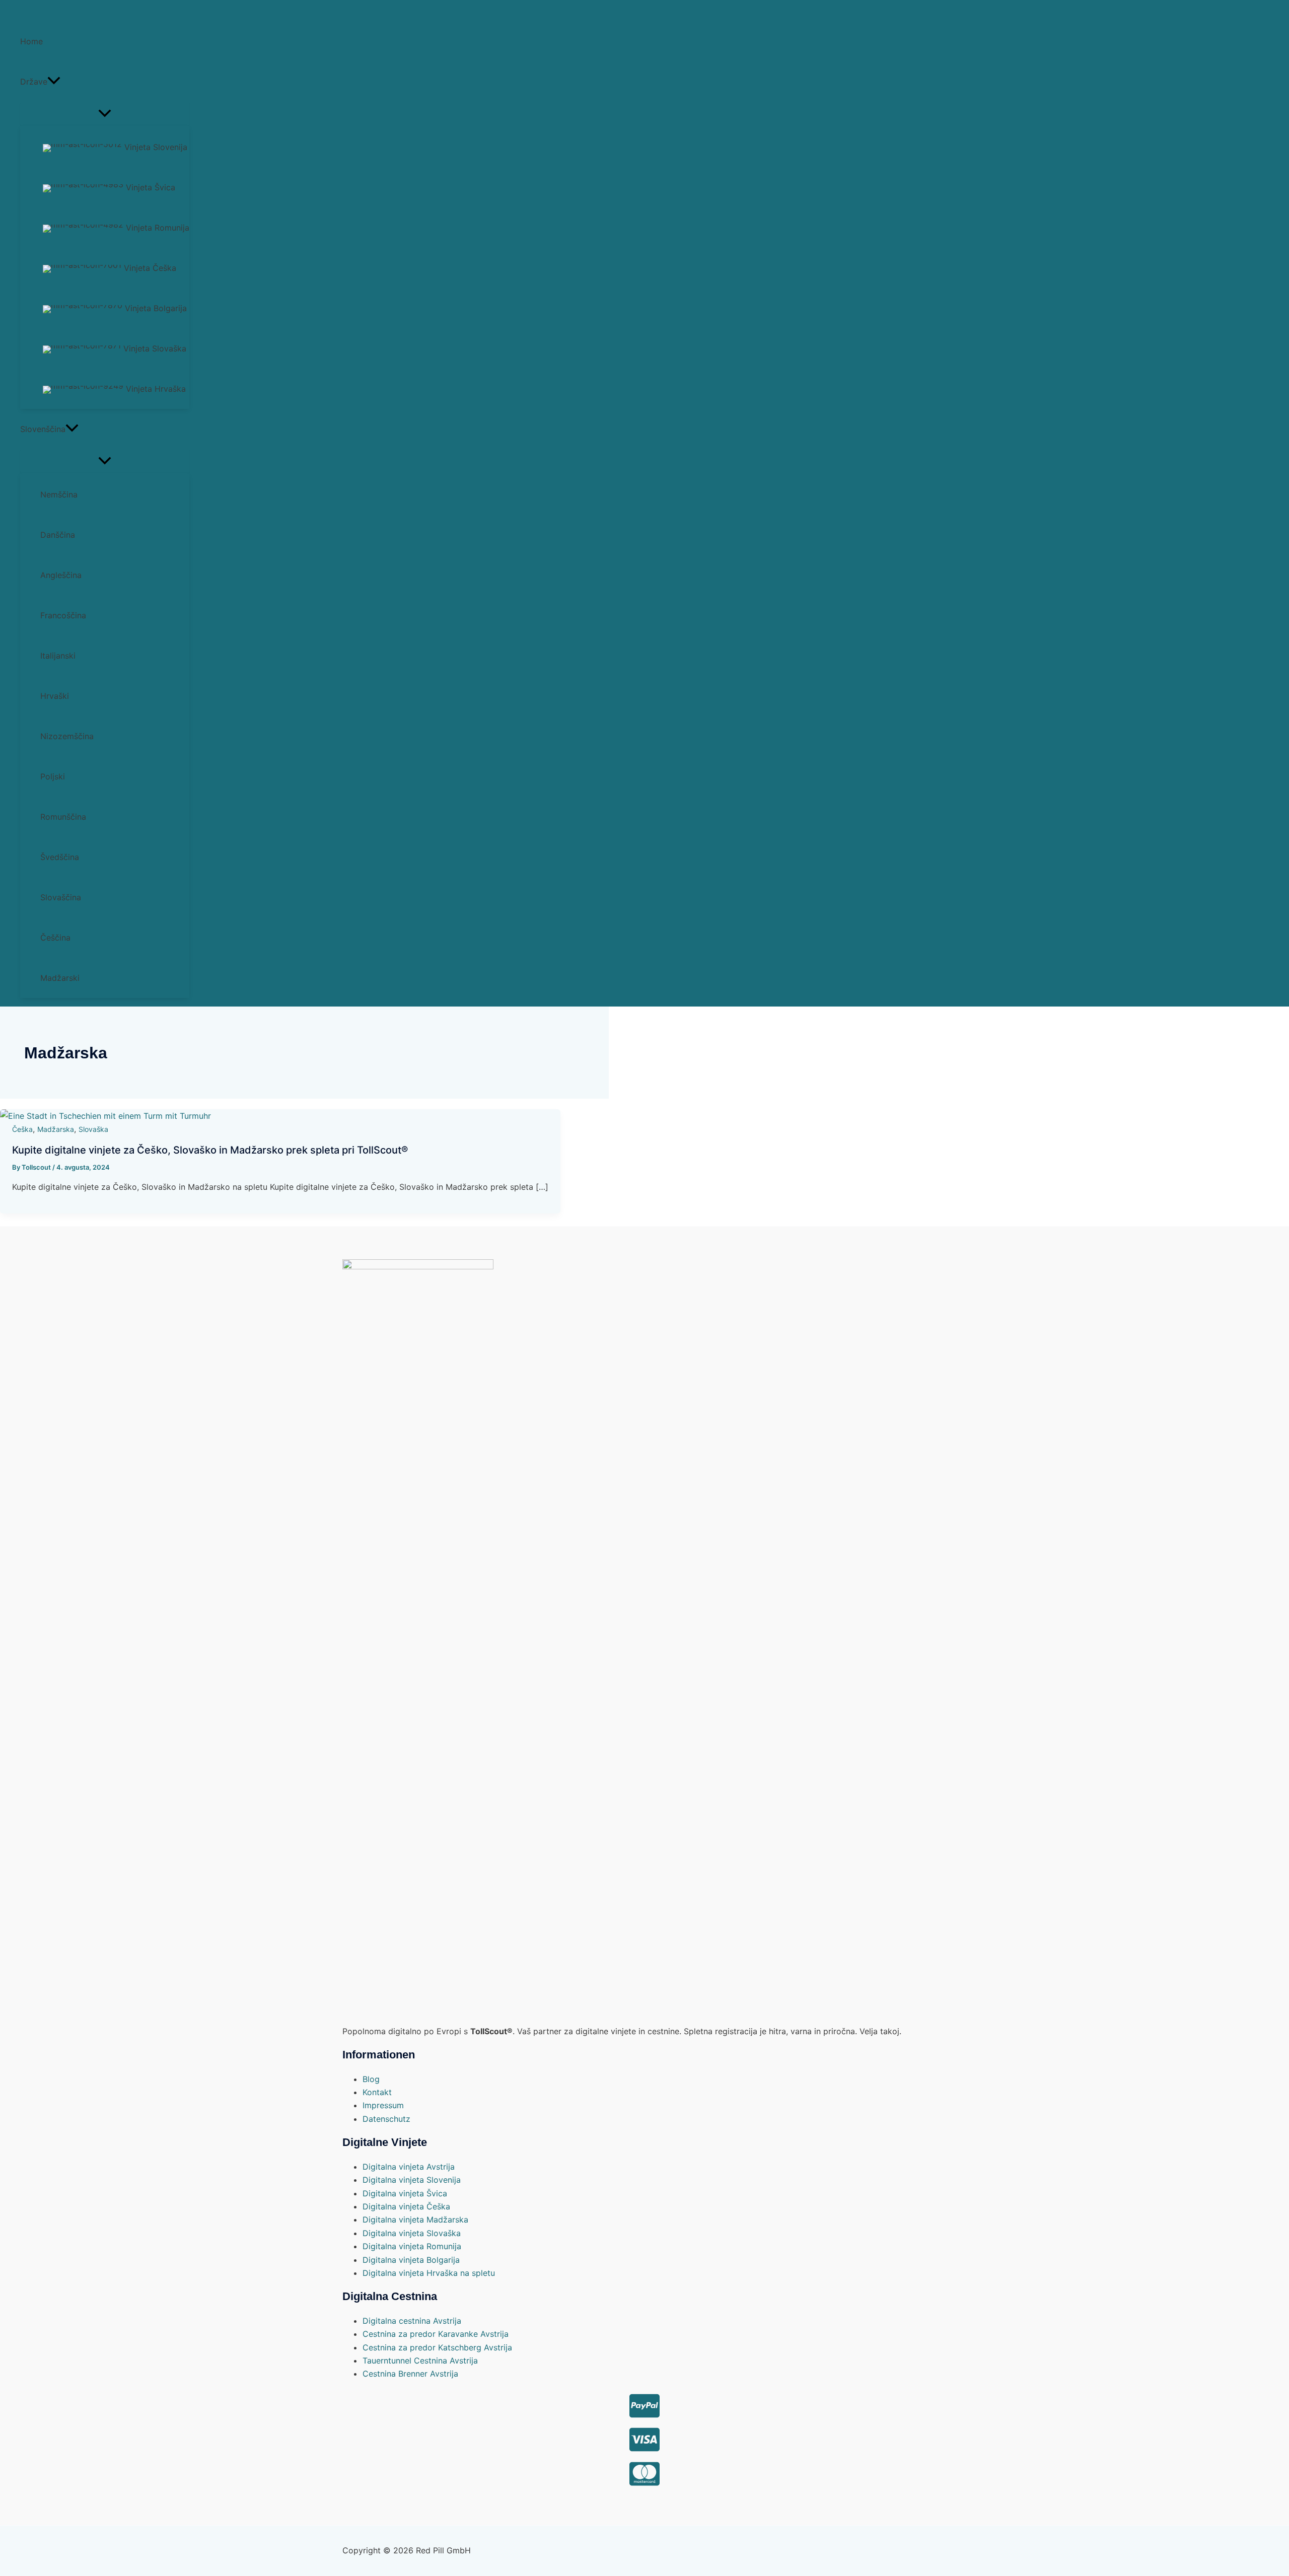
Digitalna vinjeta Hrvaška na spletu (429, 2273)
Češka (22, 1129)
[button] (105, 82)
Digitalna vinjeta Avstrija (409, 2167)
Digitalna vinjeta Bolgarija (411, 2260)
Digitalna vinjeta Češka (406, 2206)
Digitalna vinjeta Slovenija (412, 2180)
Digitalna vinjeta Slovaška (412, 2233)
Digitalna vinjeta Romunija (412, 2246)
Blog (371, 2079)
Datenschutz (386, 2119)
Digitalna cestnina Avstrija (412, 2321)
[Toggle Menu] (105, 114)
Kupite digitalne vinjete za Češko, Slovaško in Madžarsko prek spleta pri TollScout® (210, 1150)
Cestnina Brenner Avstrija (410, 2374)
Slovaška (93, 1129)
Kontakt (377, 2092)
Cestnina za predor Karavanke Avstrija (436, 2334)
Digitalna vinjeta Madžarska (415, 2220)
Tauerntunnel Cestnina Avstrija (420, 2360)
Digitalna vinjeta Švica (405, 2193)
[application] (54, 82)
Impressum (383, 2105)
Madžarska (56, 1129)
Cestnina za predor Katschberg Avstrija (437, 2347)
